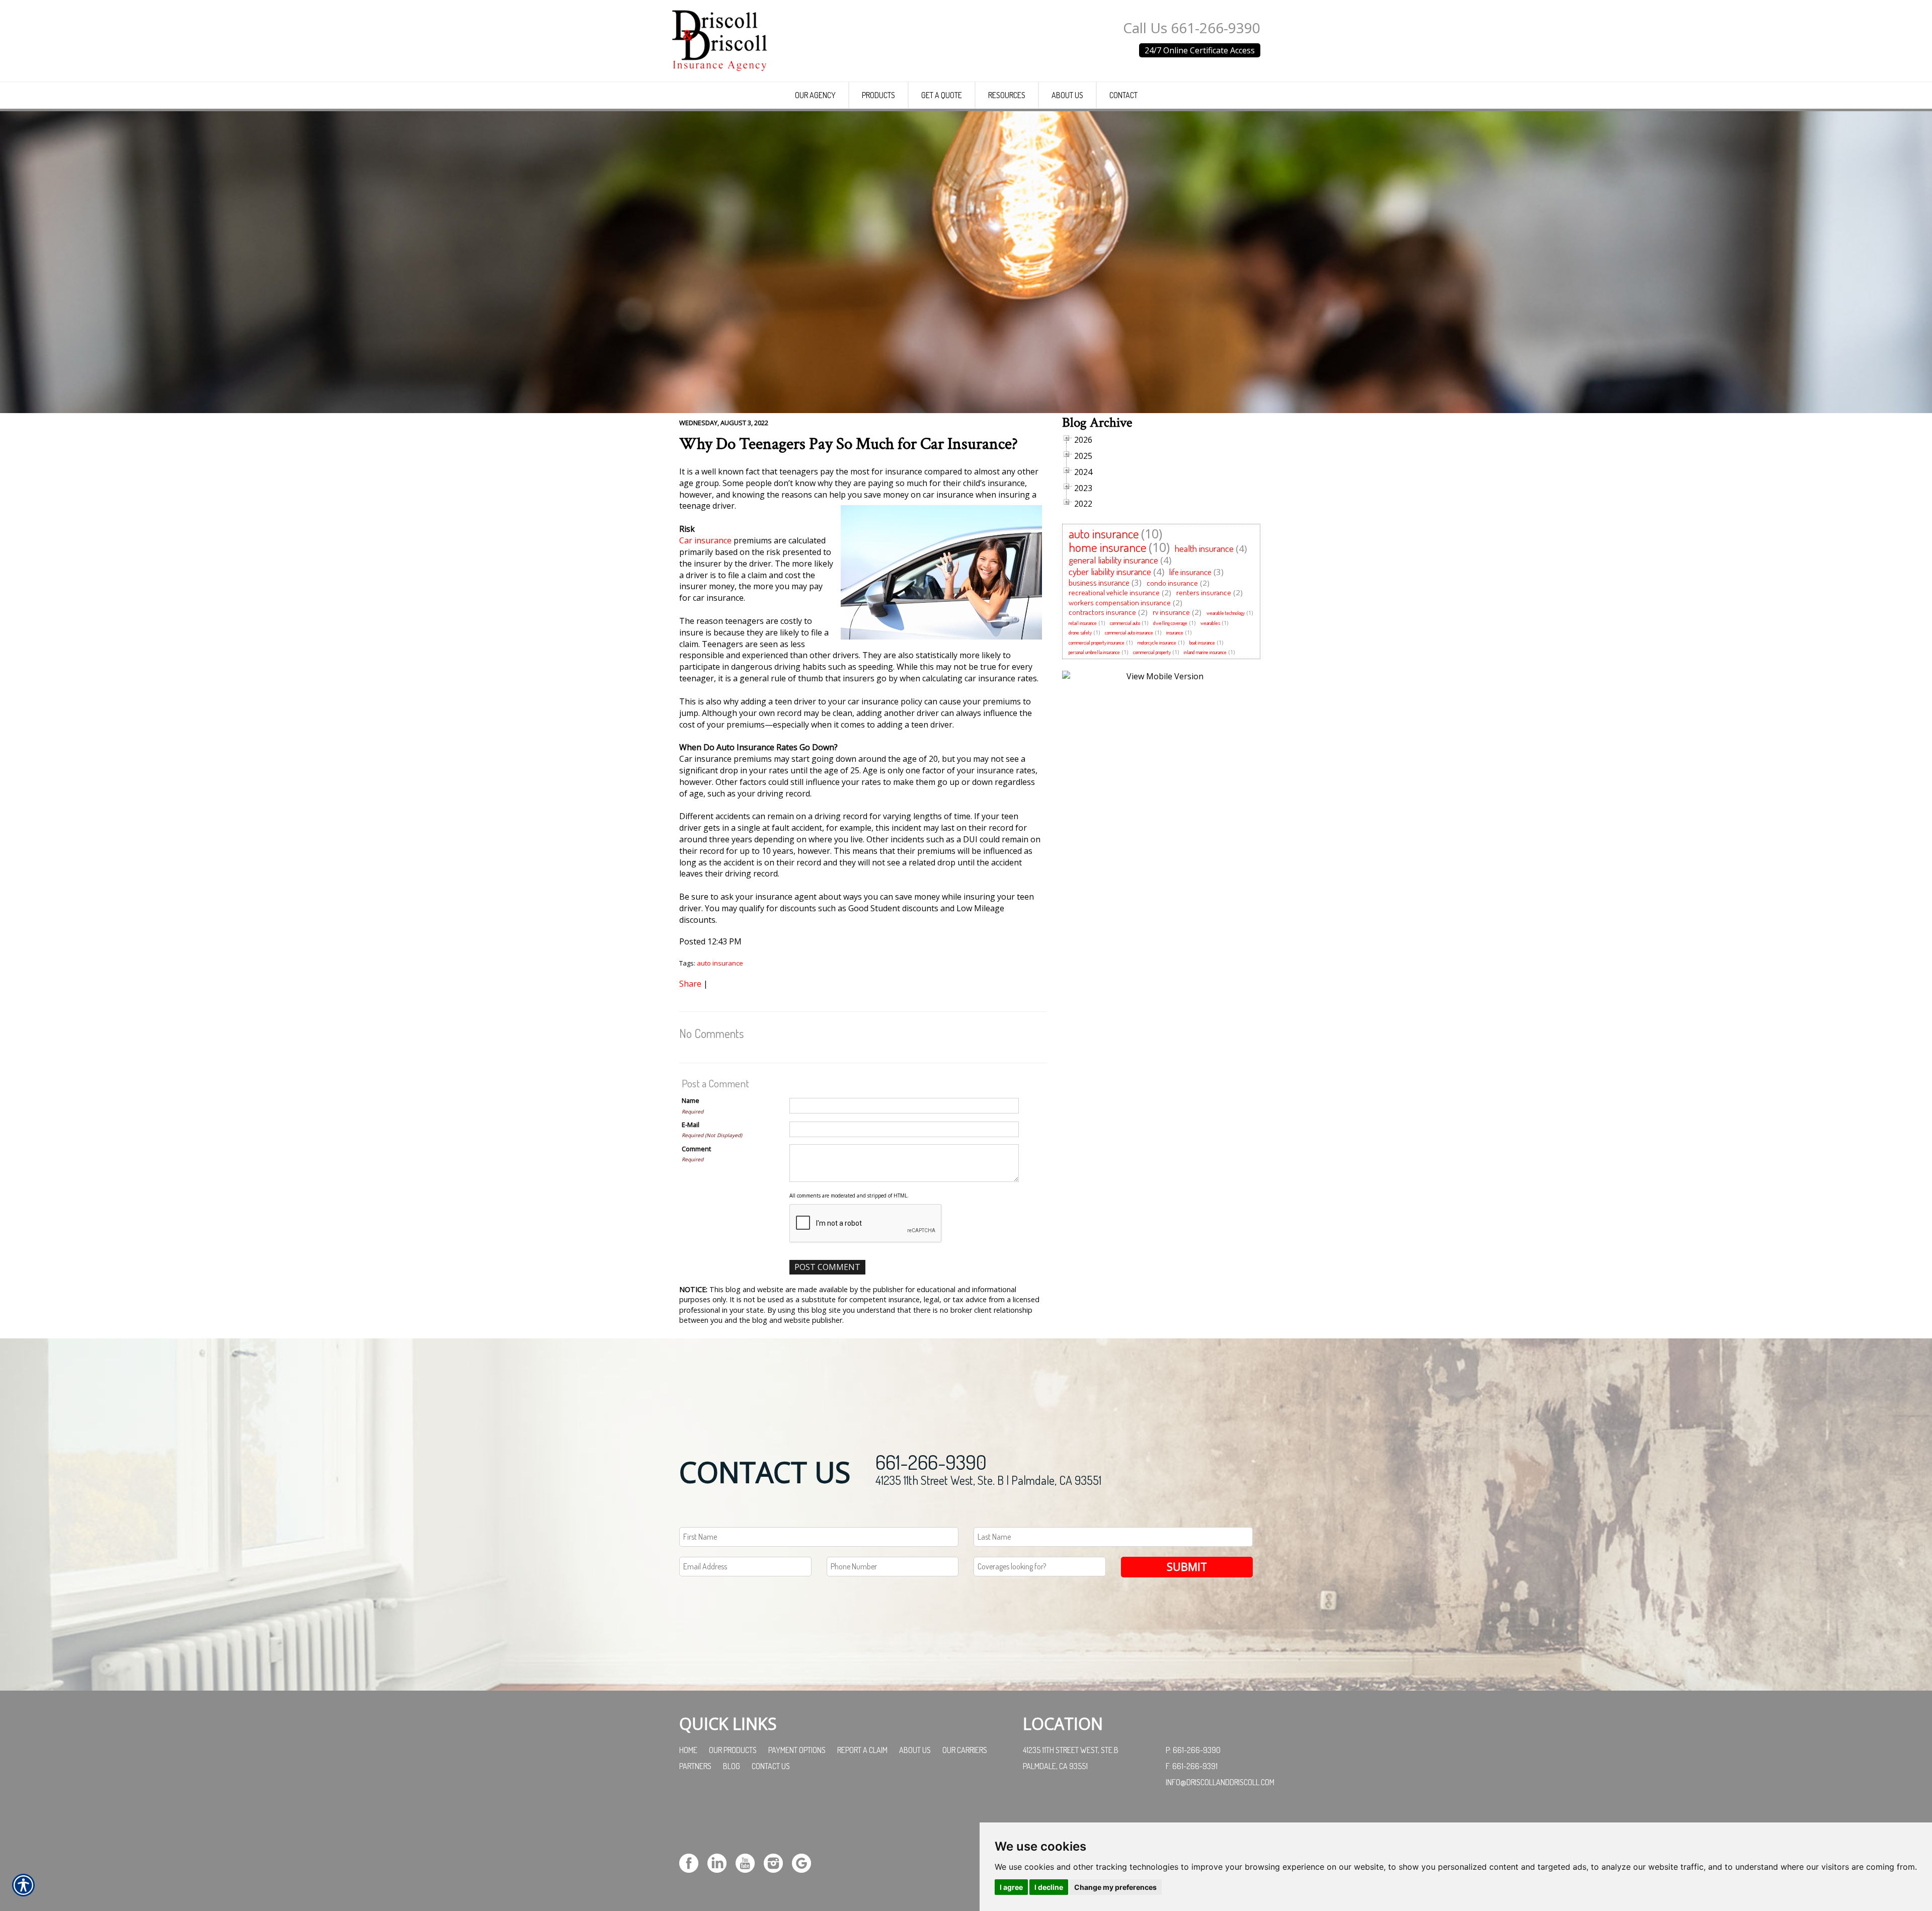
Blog (732, 1766)
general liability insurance (1113, 560)
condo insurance (1172, 583)
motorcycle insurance (1157, 643)
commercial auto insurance (1129, 632)
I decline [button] (1049, 1887)
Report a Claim (862, 1750)
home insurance (1108, 547)
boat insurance (1202, 643)
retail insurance (1083, 623)
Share (690, 984)
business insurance (1099, 582)
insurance (1175, 632)
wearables (1210, 623)
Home (688, 1750)
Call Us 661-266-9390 (1192, 28)
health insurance (1204, 548)
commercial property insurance (1097, 643)
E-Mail (691, 1125)
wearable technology (1226, 613)
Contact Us (771, 1766)
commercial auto (1125, 623)
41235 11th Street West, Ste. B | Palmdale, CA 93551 (988, 1480)
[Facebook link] (693, 1862)
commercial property (1152, 652)
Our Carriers (965, 1750)
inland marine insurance (1205, 652)
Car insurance (705, 540)
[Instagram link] (777, 1862)
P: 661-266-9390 (1193, 1750)
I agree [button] (1011, 1887)
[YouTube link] (749, 1862)
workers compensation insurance (1120, 603)
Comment (696, 1149)
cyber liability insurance (1110, 571)
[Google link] (805, 1862)
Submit (1187, 1567)
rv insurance (1171, 612)
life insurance (1190, 572)
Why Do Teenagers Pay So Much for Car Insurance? (849, 444)
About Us (915, 1750)
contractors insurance (1102, 612)
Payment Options (797, 1750)
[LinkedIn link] (721, 1862)
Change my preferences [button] (1115, 1887)
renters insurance (1204, 592)
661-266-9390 (931, 1462)
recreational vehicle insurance (1114, 592)
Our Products (733, 1750)
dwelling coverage (1170, 623)
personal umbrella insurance (1094, 652)
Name (691, 1100)
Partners (695, 1766)
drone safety (1080, 632)
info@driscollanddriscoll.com (1220, 1782)
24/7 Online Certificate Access (1200, 50)
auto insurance (720, 963)
